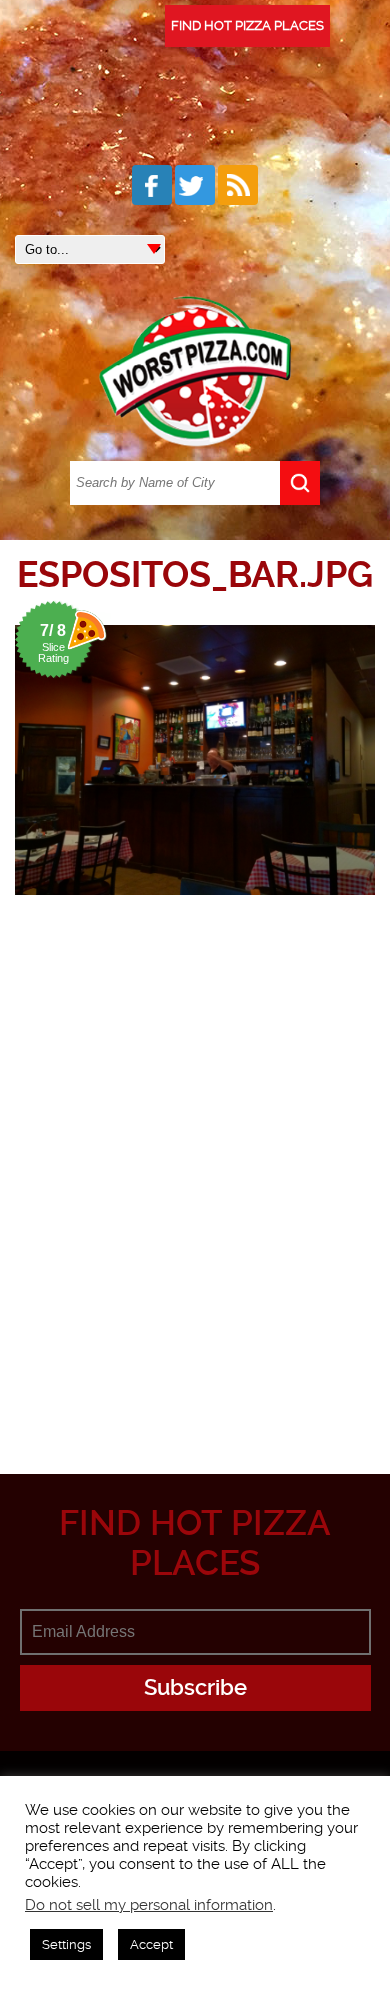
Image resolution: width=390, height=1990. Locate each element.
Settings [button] (66, 1944)
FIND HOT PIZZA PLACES (247, 25)
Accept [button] (151, 1944)
